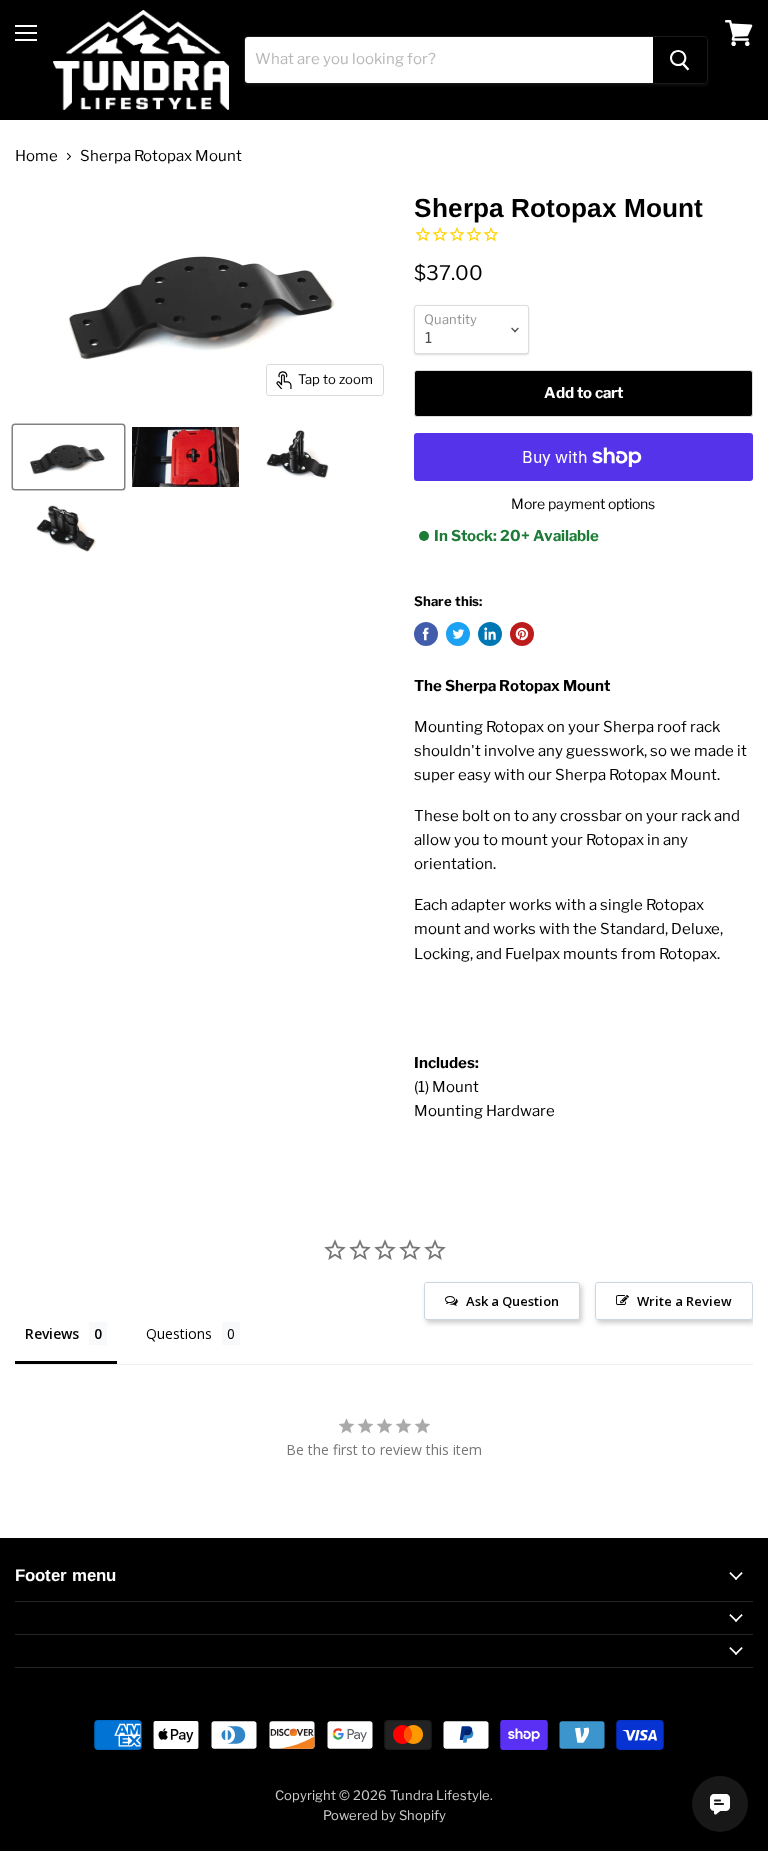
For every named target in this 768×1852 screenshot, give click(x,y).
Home (36, 156)
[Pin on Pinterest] (522, 634)
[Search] (680, 60)
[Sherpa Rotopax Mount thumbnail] (68, 457)
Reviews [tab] (52, 1333)
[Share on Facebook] (426, 634)
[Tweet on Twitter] (458, 634)
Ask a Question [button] (512, 1301)
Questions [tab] (179, 1333)
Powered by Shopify (384, 1815)
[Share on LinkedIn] (490, 634)
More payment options (583, 504)
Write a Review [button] (684, 1301)
